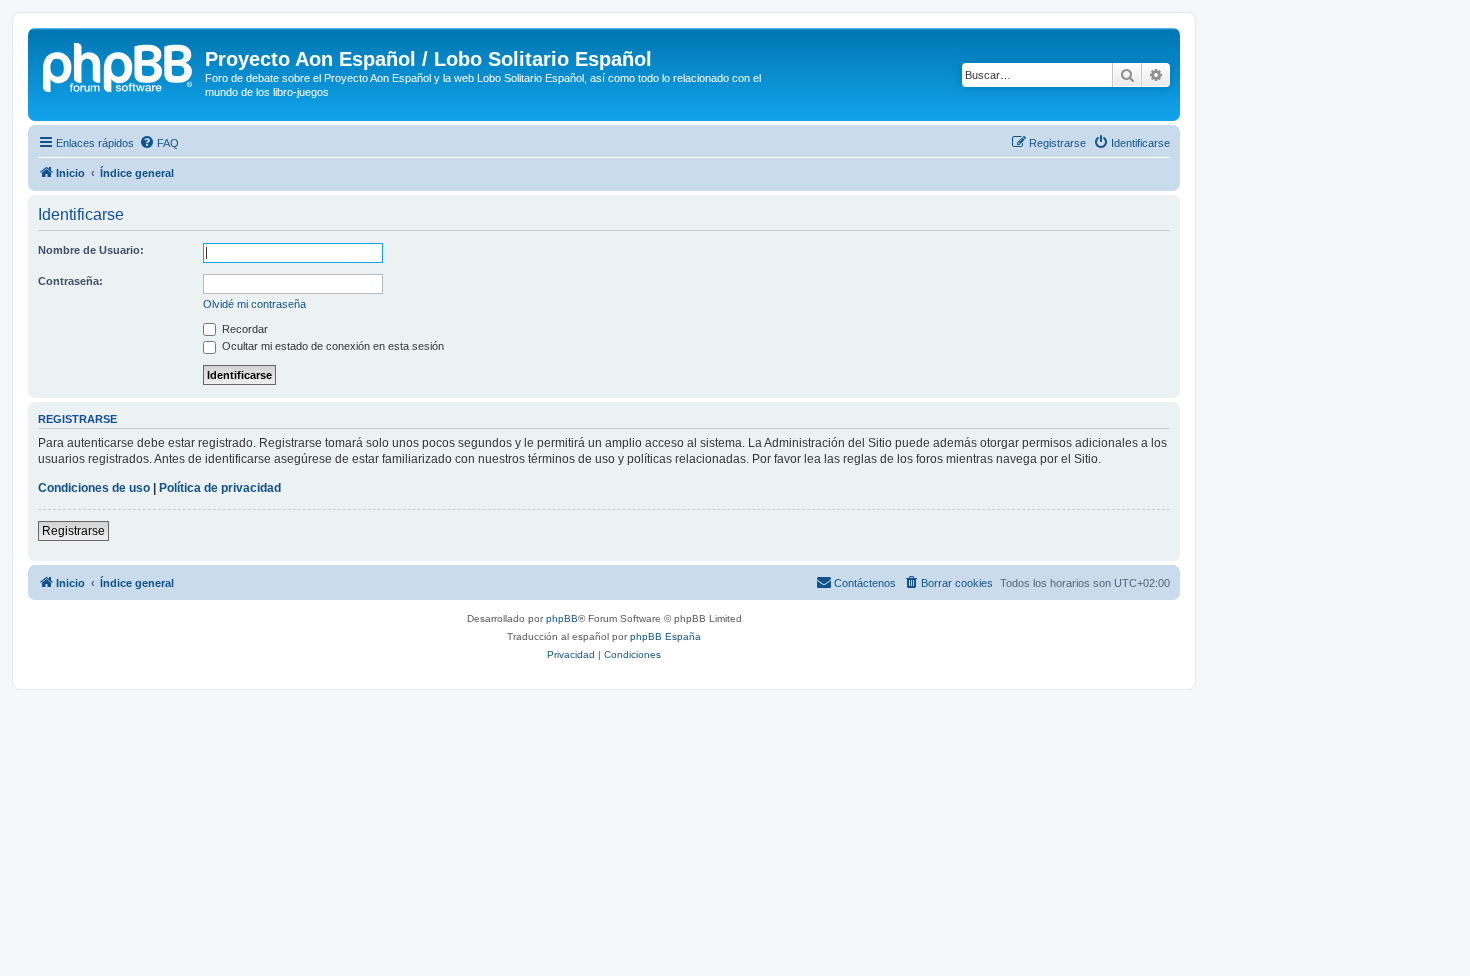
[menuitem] (159, 143)
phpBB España (665, 636)
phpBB (562, 618)
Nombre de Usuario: (91, 250)
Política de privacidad (220, 488)
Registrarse (73, 531)
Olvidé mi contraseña (254, 304)
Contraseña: (70, 281)
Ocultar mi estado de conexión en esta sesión (331, 346)
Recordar (243, 329)
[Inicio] (119, 65)
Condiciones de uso (94, 488)
